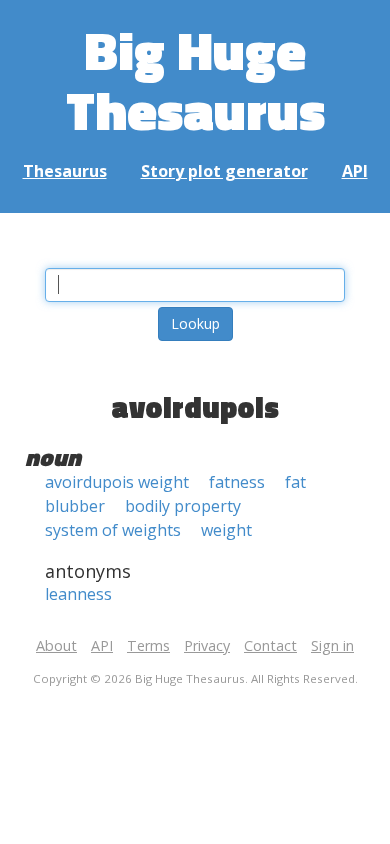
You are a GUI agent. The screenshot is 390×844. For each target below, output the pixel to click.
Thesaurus (65, 171)
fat (295, 482)
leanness (78, 594)
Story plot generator (224, 171)
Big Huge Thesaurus (195, 79)
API (355, 171)
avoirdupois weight (117, 482)
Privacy (207, 645)
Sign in (332, 645)
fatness (237, 482)
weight (226, 530)
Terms (148, 645)
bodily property (183, 506)
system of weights (113, 530)
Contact (270, 645)
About (56, 645)
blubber (75, 506)
